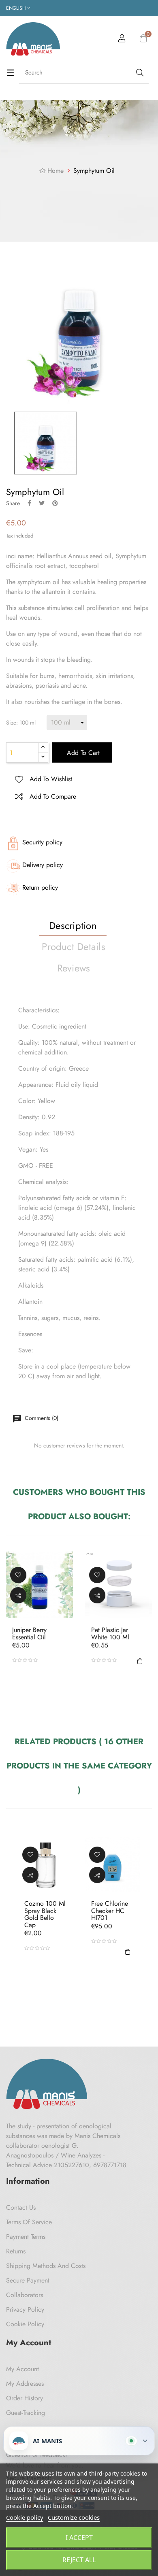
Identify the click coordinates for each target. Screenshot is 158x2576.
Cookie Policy (25, 2324)
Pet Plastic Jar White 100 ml (110, 1633)
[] (140, 1660)
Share (29, 503)
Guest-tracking (26, 2413)
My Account (22, 2369)
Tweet (42, 503)
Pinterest (55, 503)
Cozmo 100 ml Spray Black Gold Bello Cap (45, 1914)
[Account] (122, 40)
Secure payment (28, 2280)
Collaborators (25, 2295)
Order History (25, 2398)
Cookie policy (25, 2517)
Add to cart (82, 753)
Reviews (74, 968)
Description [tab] (73, 926)
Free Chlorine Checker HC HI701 (110, 1911)
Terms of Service (29, 2222)
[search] (139, 73)
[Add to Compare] (18, 1595)
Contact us (21, 2207)
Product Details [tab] (74, 947)
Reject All (79, 2560)
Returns (16, 2251)
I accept (79, 2538)
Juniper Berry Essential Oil (29, 1633)
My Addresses (25, 2384)
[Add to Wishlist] (18, 1575)
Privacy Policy (25, 2309)
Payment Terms (26, 2237)
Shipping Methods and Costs (46, 2266)
